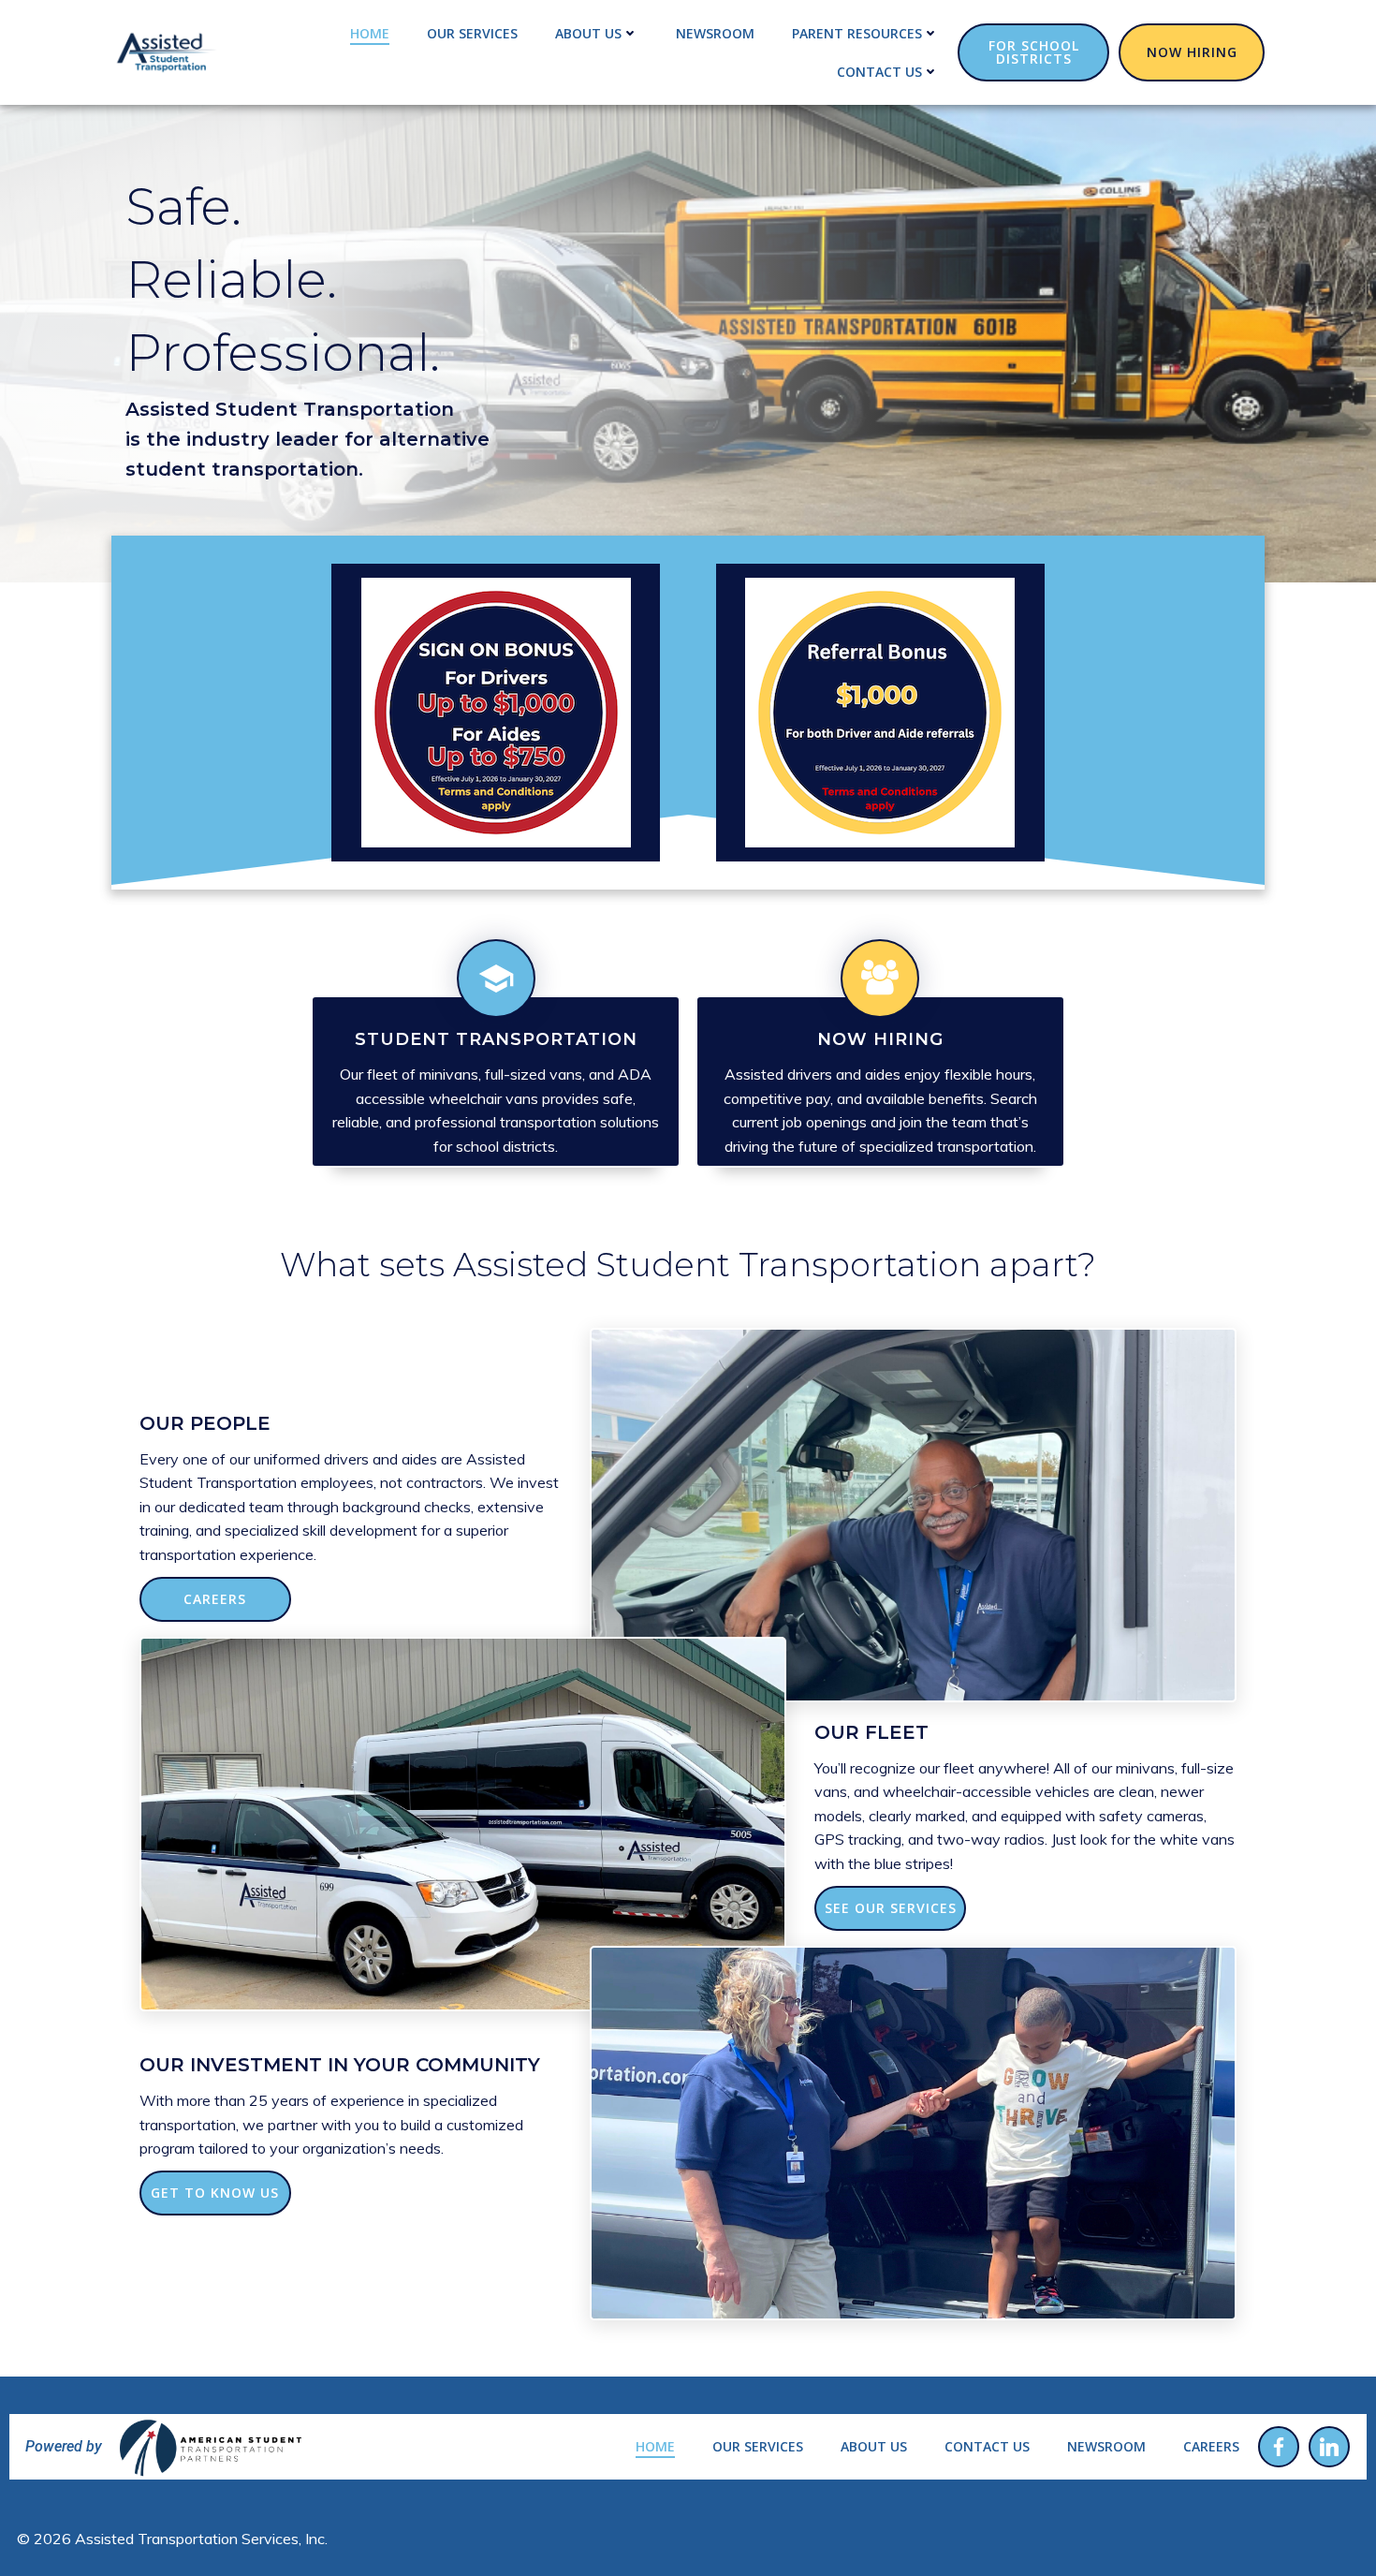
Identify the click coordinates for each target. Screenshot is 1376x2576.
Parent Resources (857, 33)
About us (588, 33)
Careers (1211, 2446)
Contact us (879, 72)
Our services (472, 33)
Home (370, 33)
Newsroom (715, 33)
